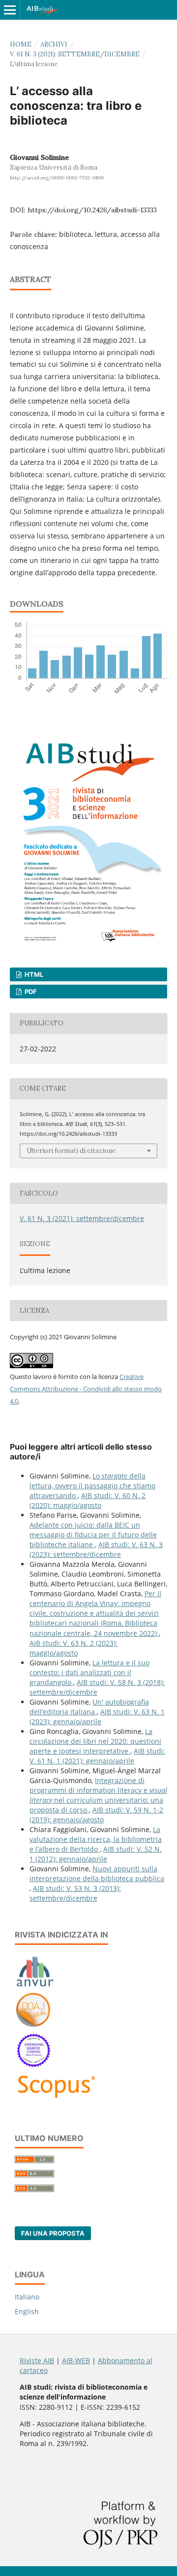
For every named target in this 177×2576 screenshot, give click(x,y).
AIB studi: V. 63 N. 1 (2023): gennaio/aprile (97, 1717)
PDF (30, 992)
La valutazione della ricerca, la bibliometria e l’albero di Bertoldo (96, 1839)
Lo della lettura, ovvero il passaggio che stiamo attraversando (92, 1486)
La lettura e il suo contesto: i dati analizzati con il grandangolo (89, 1672)
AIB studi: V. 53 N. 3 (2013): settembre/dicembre (75, 1893)
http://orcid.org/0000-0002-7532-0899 (57, 178)
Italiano (27, 2297)
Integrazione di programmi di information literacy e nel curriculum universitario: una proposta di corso (98, 1795)
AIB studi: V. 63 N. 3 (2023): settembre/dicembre (96, 1549)
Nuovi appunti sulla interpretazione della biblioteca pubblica (97, 1874)
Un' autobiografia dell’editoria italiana (89, 1707)
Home (21, 44)
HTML (33, 974)
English (27, 2311)
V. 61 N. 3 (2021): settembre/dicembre (75, 54)
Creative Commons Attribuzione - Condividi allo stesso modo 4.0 (86, 1389)
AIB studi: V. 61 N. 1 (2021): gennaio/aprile (97, 1756)
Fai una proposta (53, 2233)
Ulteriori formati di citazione (71, 1151)
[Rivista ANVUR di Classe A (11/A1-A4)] (35, 1986)
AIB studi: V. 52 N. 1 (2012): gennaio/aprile (96, 1854)
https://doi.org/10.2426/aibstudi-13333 (92, 210)
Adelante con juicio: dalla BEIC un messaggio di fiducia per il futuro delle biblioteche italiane (93, 1535)
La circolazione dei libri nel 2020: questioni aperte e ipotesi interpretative (95, 1741)
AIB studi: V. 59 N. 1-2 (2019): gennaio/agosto (96, 1815)
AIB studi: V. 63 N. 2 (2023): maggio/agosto (74, 1648)
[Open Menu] (10, 10)
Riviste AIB (37, 2360)
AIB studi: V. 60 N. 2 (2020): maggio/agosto (88, 1500)
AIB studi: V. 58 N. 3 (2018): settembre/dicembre (97, 1687)
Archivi (54, 44)
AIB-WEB (76, 2360)
